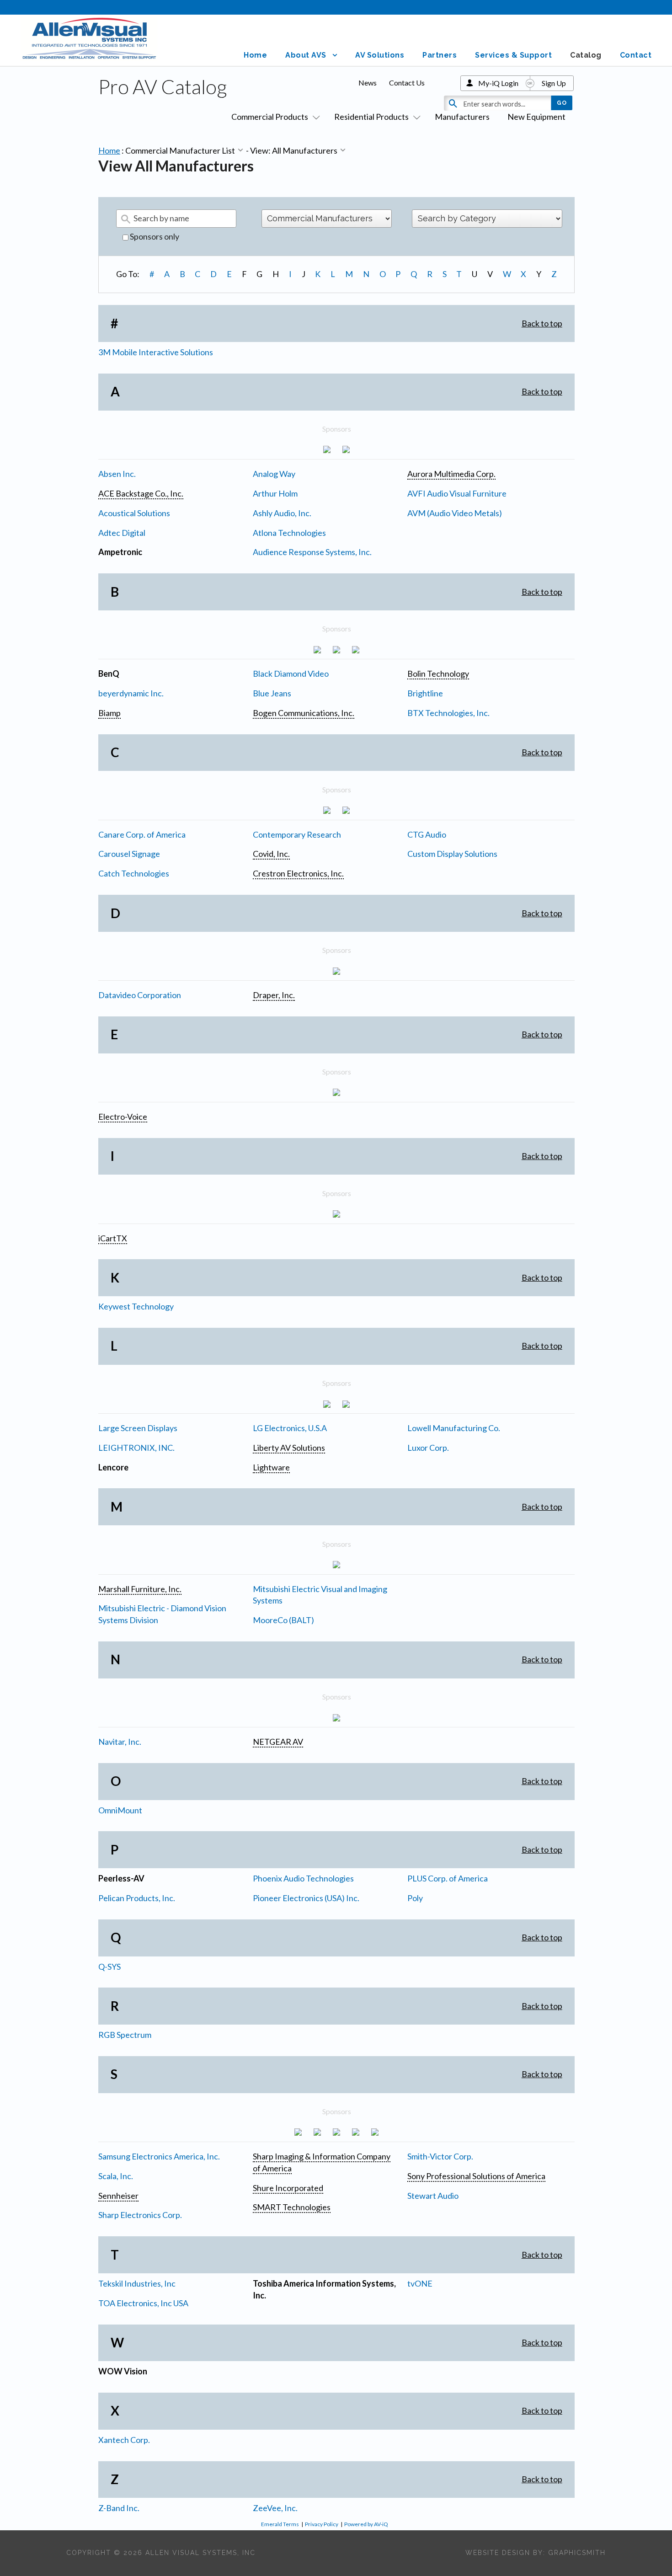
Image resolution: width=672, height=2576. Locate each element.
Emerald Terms (280, 2524)
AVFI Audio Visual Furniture (457, 493)
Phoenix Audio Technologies (303, 1878)
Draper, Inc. (274, 995)
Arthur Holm (275, 493)
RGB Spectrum (125, 2035)
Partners (440, 55)
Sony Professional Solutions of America (476, 2176)
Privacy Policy (322, 2524)
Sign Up (554, 83)
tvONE (420, 2283)
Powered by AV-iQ (366, 2524)
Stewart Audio (433, 2196)
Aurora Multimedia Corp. (451, 474)
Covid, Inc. (271, 854)
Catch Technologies (134, 873)
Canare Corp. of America (142, 834)
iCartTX (113, 1238)
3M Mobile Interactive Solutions (156, 352)
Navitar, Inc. (120, 1742)
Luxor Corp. (428, 1448)
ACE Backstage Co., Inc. (141, 493)
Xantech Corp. (124, 2440)
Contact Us (407, 83)
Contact (636, 55)
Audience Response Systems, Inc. (312, 552)
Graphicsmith (577, 2553)
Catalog (586, 55)
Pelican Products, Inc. (137, 1898)
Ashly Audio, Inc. (282, 513)
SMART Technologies (292, 2207)
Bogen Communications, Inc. (304, 713)
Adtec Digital (122, 533)
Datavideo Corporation (140, 995)
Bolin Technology (438, 673)
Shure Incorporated (288, 2188)
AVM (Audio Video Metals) (455, 513)
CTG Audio (427, 834)
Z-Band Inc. (119, 2508)
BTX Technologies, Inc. (448, 713)
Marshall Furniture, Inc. (140, 1589)
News (368, 83)
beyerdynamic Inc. (131, 693)
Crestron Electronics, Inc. (298, 873)
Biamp (109, 713)
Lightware (271, 1467)
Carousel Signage (129, 854)
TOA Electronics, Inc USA (143, 2303)
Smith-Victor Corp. (440, 2156)
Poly (415, 1898)
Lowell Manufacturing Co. (454, 1428)
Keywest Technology (136, 1306)
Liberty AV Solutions (289, 1448)
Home (255, 55)
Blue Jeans (272, 693)
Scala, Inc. (116, 2176)
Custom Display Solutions (452, 854)
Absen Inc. (117, 474)
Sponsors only (154, 236)
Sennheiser (118, 2196)
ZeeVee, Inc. (275, 2508)
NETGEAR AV (278, 1742)
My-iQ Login (498, 83)
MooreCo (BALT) (283, 1620)
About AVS (306, 55)
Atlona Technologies (289, 533)
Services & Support (513, 55)
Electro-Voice (123, 1117)
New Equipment (536, 117)
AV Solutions (380, 55)
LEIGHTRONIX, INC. (136, 1448)
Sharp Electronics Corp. (140, 2215)
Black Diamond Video (291, 673)
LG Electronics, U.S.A (290, 1428)
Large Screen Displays (138, 1428)
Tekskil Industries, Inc (137, 2283)
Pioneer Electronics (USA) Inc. (306, 1898)
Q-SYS (109, 1967)
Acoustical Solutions (134, 513)
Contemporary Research (297, 834)
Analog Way (274, 474)
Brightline (425, 693)
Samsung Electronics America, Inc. (159, 2156)
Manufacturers (462, 117)
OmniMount (120, 1810)
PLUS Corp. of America (448, 1878)
